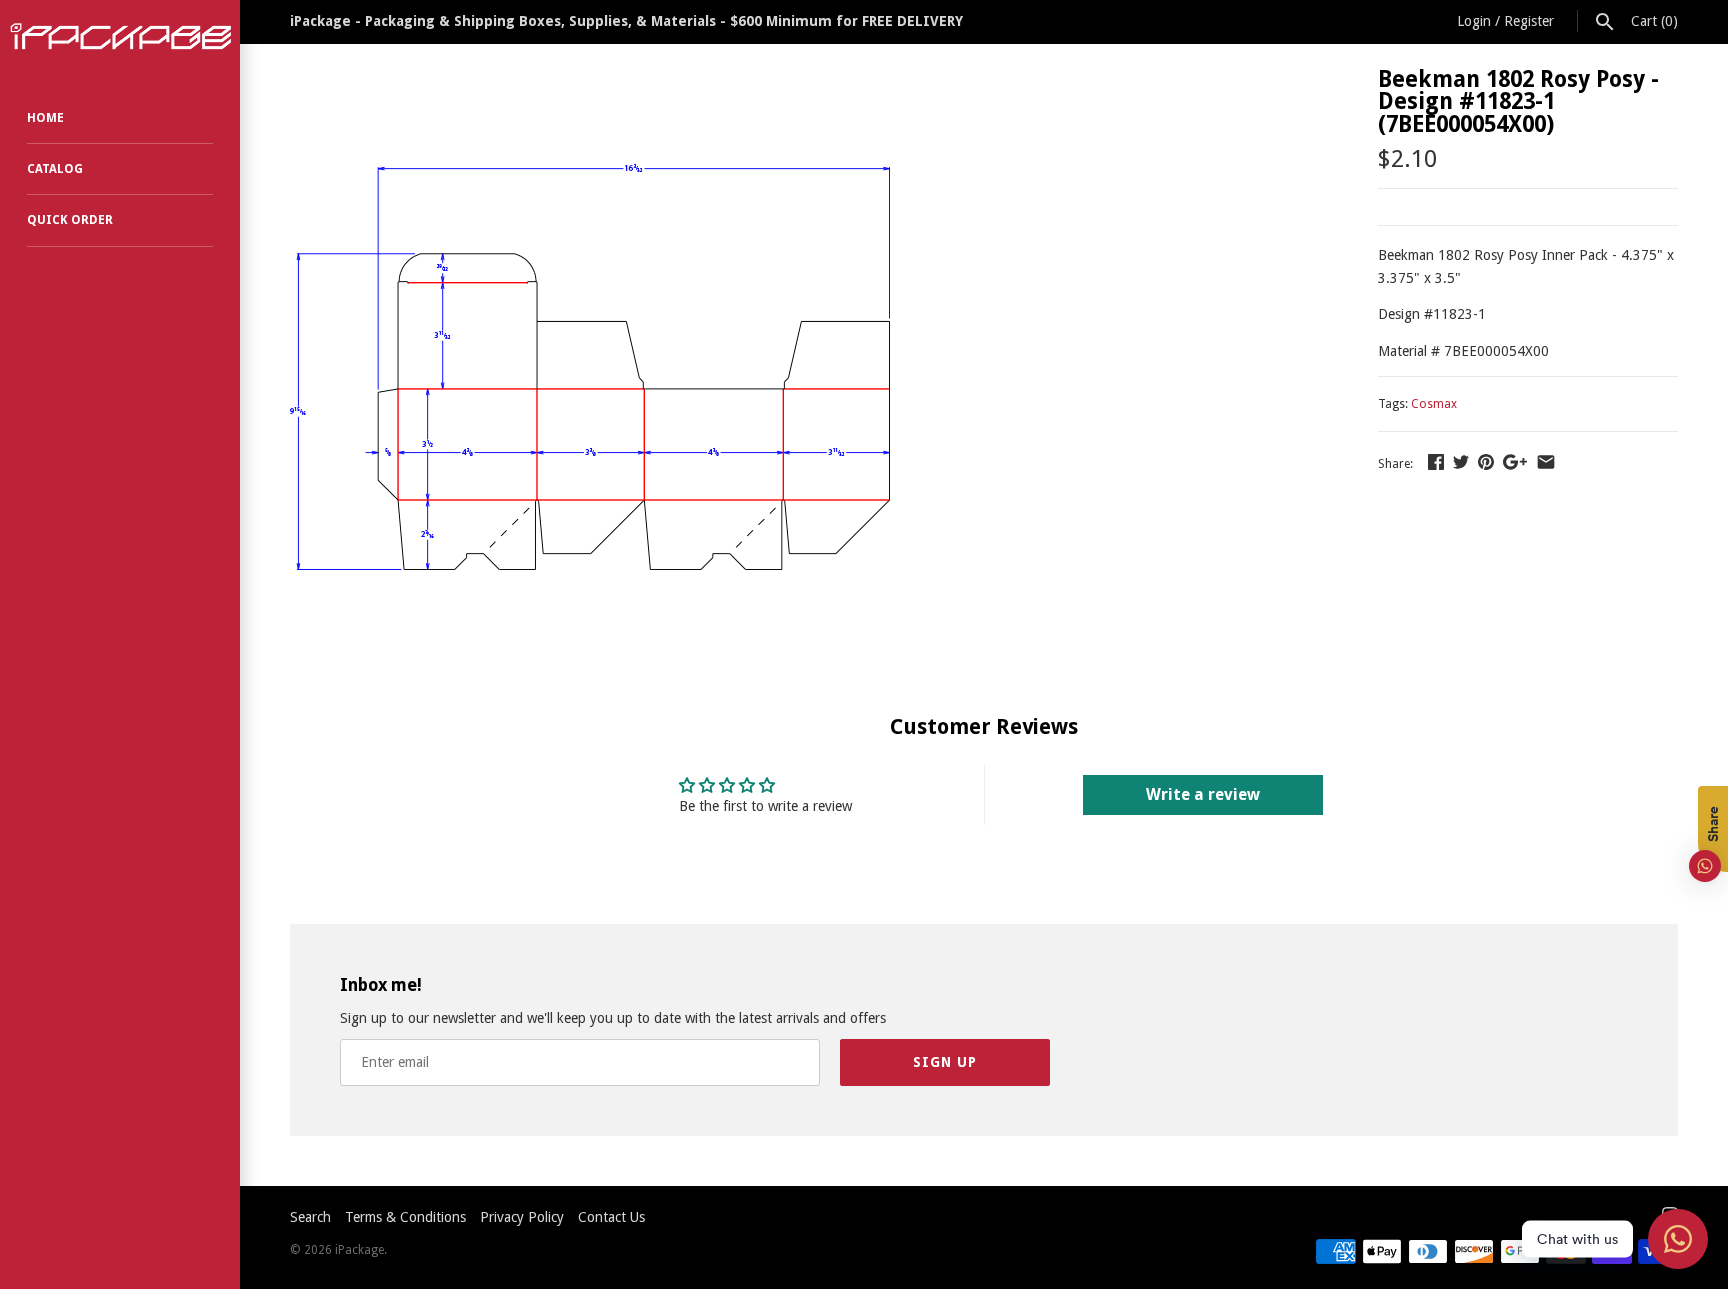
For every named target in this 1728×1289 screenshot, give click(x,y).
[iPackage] (120, 36)
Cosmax (1434, 404)
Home (45, 118)
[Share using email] (1546, 462)
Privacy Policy (522, 1217)
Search (310, 1217)
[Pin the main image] (1486, 462)
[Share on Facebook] (1436, 462)
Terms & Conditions (405, 1217)
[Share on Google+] (1515, 462)
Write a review (1203, 794)
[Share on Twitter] (1461, 462)
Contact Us (611, 1217)
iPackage (359, 1250)
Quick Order (70, 220)
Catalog (55, 169)
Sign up (945, 1062)
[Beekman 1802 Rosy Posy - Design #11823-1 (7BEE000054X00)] (590, 79)
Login (1474, 21)
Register (1529, 21)
